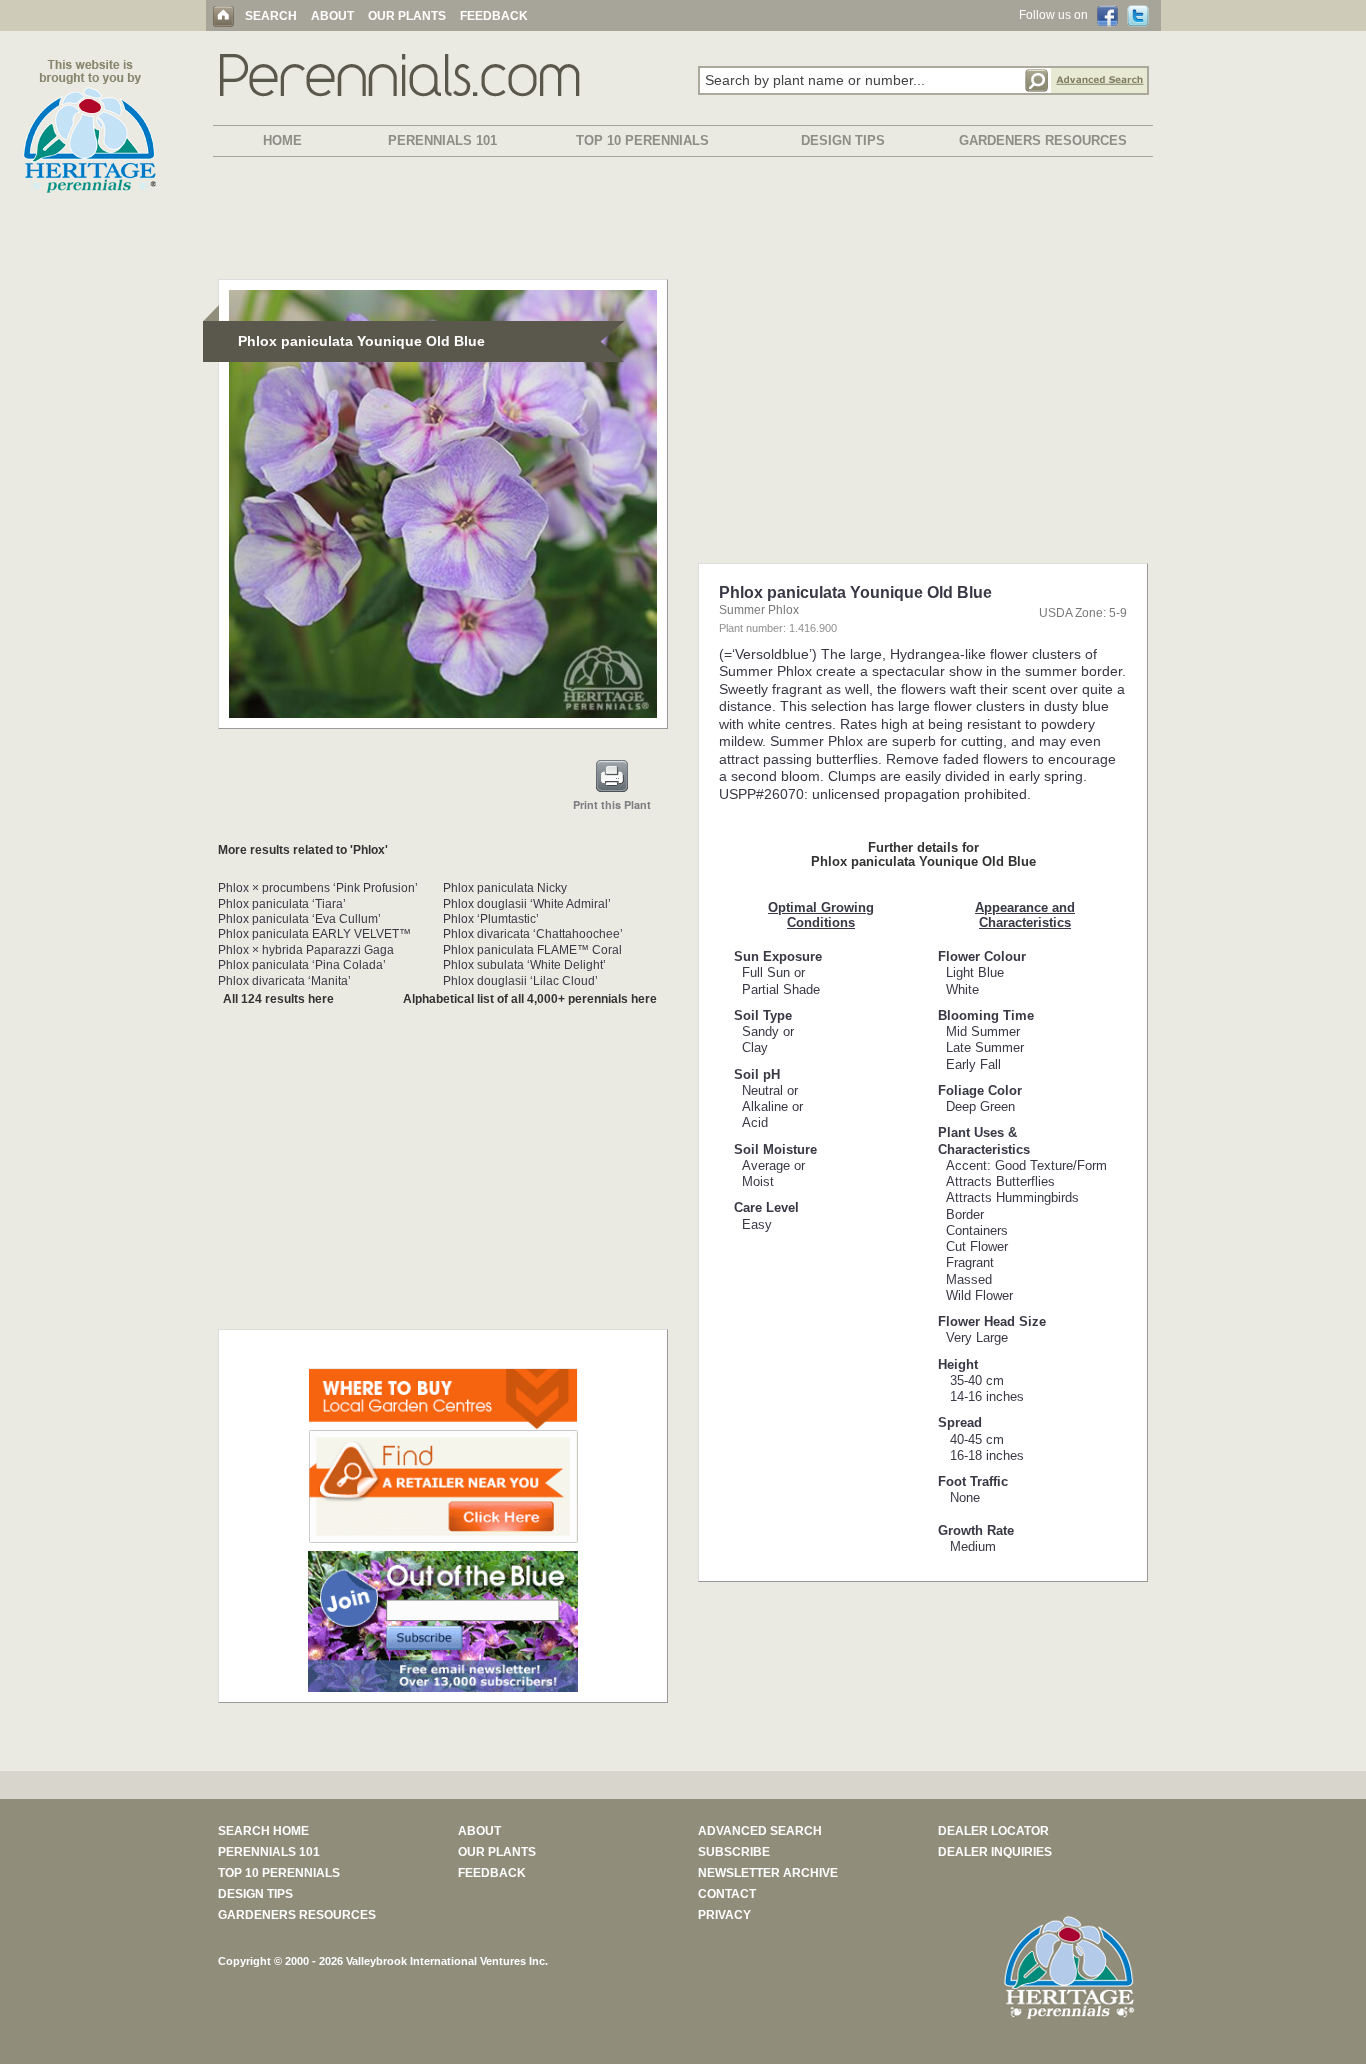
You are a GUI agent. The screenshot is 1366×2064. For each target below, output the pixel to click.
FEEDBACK (494, 16)
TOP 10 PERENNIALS (642, 140)
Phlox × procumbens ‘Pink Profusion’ (318, 888)
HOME (282, 140)
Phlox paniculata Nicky (505, 888)
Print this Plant (612, 804)
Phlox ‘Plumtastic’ (491, 919)
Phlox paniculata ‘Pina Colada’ (302, 965)
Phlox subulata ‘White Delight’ (524, 965)
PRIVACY (724, 1915)
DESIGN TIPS (843, 140)
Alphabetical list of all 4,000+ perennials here (530, 999)
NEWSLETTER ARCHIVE (768, 1873)
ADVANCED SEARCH (760, 1831)
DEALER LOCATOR (993, 1831)
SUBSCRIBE (734, 1852)
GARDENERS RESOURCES (1043, 140)
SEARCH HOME (263, 1831)
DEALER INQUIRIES (995, 1852)
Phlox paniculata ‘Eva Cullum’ (299, 919)
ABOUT (332, 16)
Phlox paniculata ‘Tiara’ (282, 904)
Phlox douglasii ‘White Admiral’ (527, 904)
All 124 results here (278, 999)
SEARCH (271, 16)
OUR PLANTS (407, 16)
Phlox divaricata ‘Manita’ (284, 981)
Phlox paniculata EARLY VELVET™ (314, 934)
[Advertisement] (683, 222)
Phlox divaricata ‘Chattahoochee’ (533, 934)
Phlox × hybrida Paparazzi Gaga (306, 950)
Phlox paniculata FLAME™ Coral (532, 950)
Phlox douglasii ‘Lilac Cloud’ (520, 981)
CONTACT (727, 1894)
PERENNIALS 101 (442, 140)
